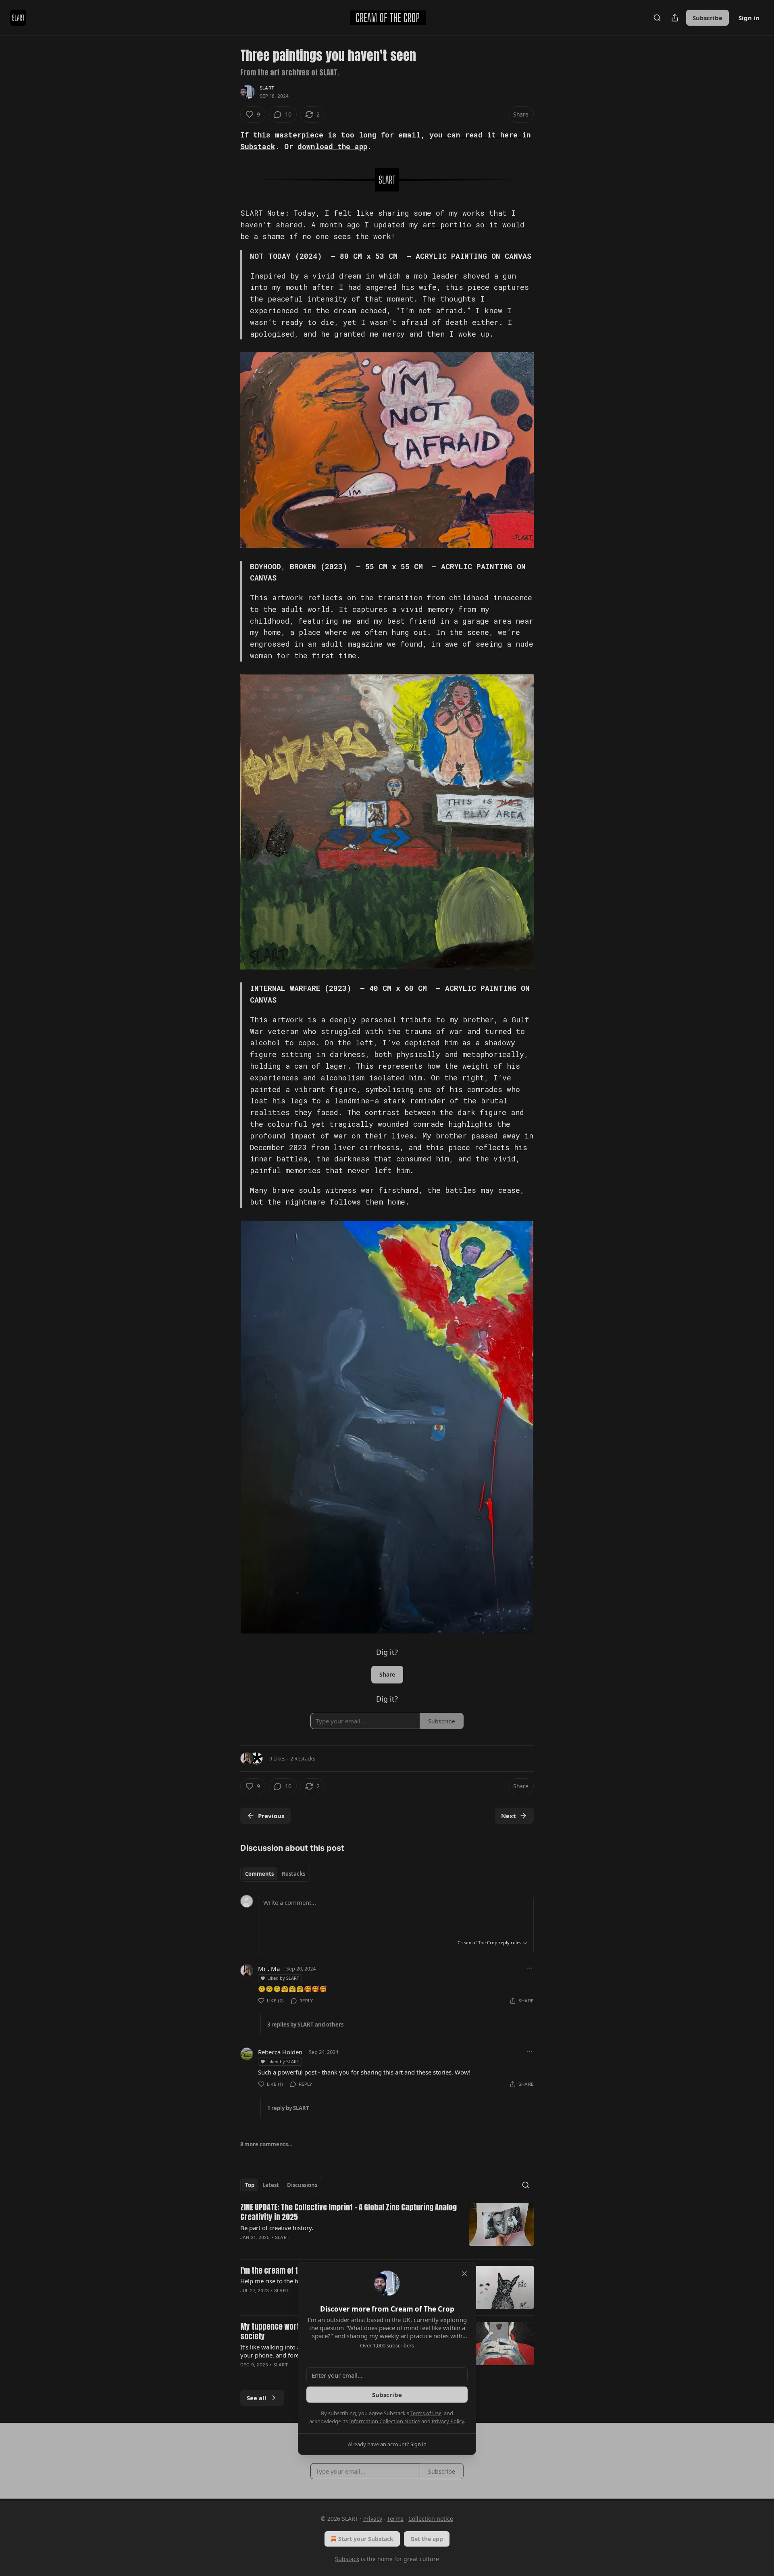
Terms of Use (426, 2413)
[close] (464, 2274)
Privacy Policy (448, 2421)
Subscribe (387, 2395)
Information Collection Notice (385, 2421)
